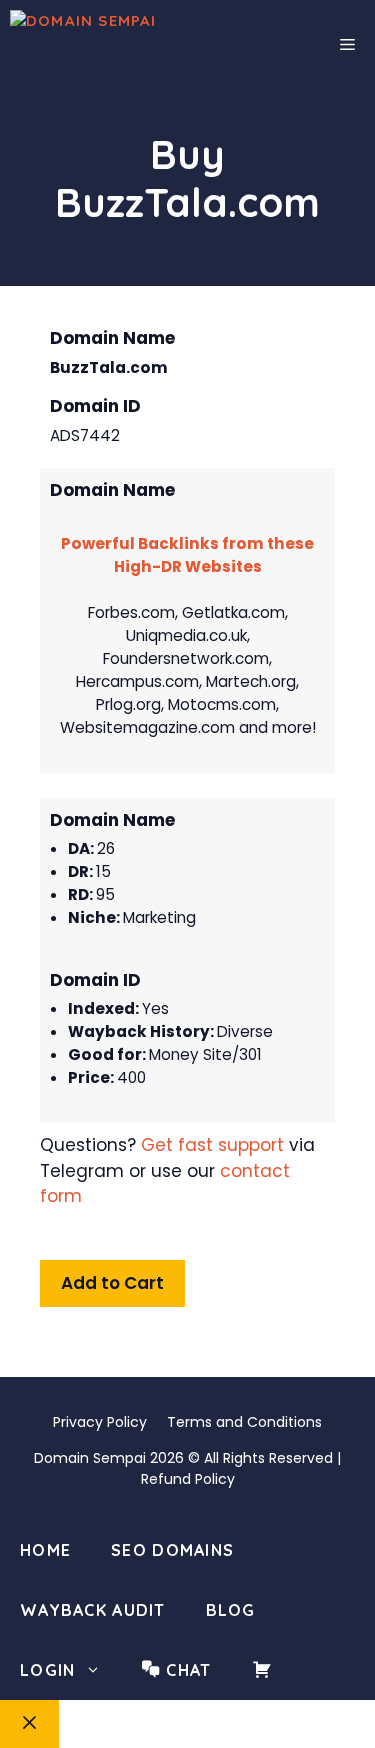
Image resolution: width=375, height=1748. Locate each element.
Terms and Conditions (244, 1422)
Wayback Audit (93, 1610)
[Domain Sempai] (132, 45)
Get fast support (212, 1145)
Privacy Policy (100, 1422)
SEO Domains (172, 1550)
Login (47, 1670)
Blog (231, 1610)
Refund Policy (188, 1479)
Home (45, 1550)
